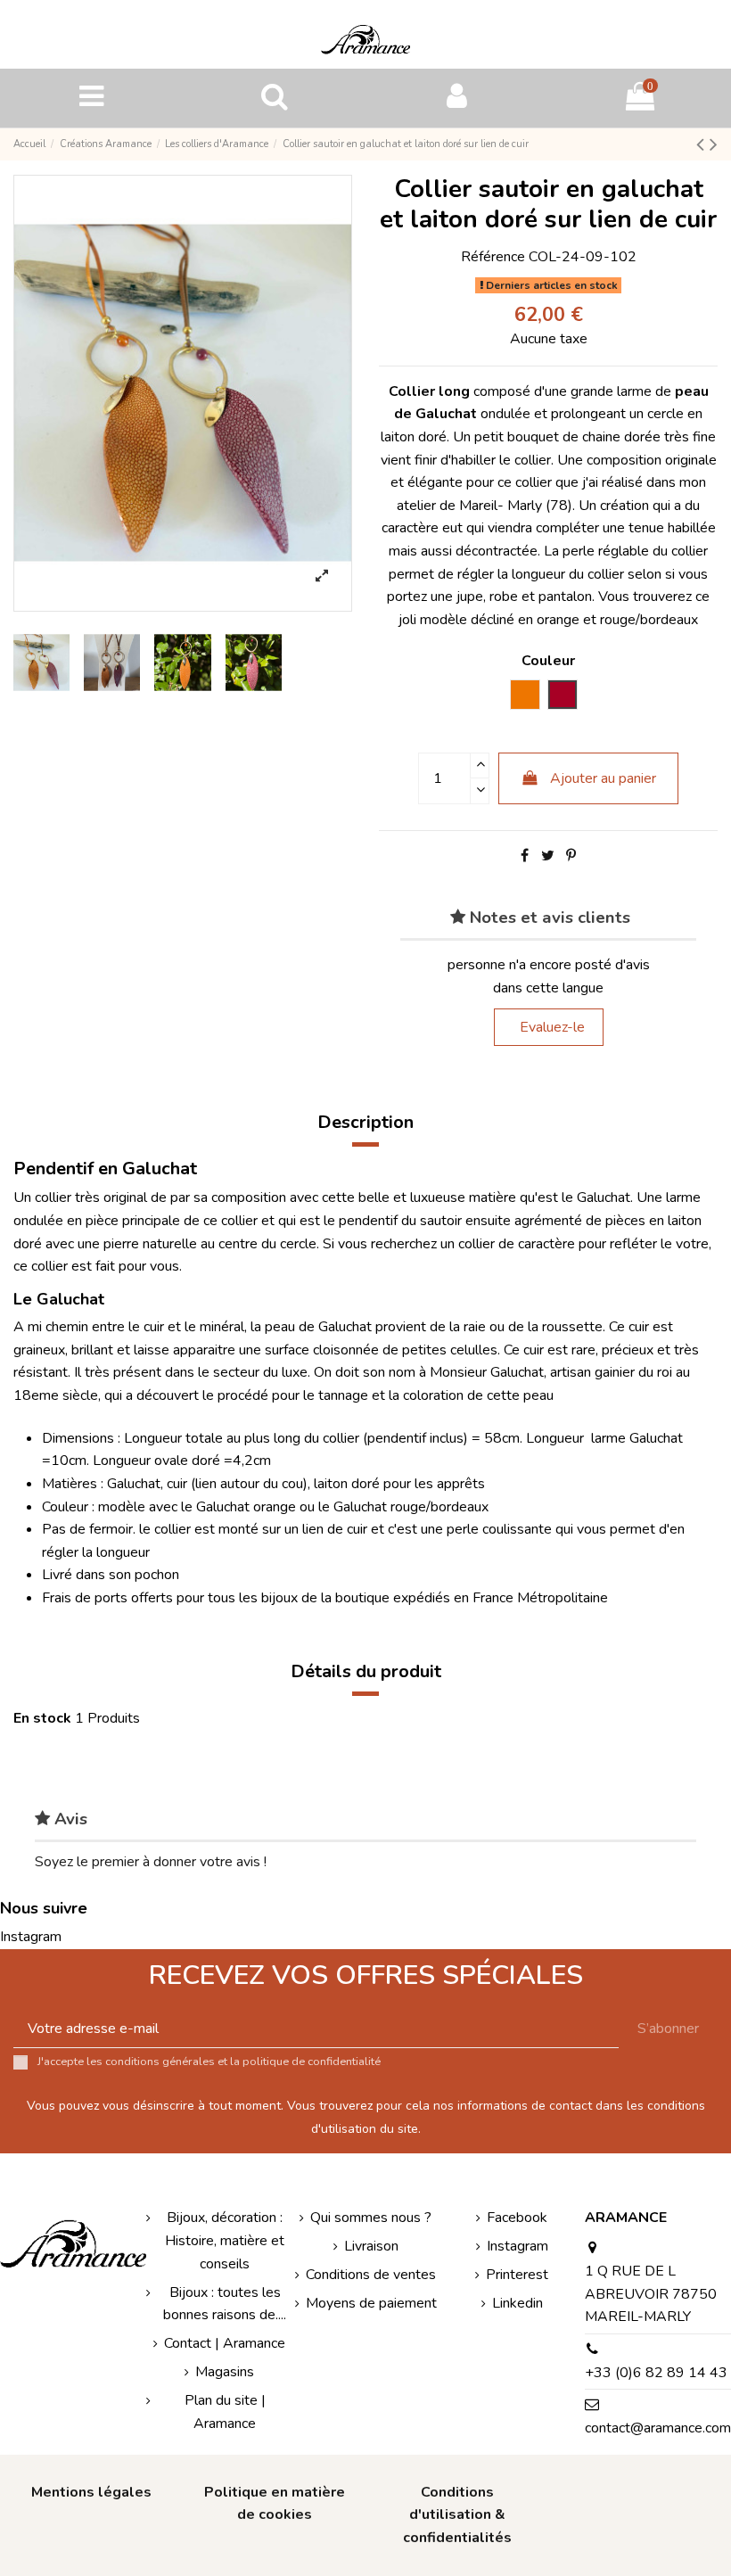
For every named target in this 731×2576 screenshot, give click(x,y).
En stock (42, 1718)
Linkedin (517, 2303)
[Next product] (714, 144)
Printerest (517, 2275)
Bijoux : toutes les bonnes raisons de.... (225, 2304)
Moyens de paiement (371, 2303)
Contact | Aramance (225, 2343)
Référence (493, 257)
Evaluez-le (552, 1027)
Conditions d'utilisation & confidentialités (457, 2515)
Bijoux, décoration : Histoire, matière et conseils (225, 2240)
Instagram (31, 1937)
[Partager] (525, 856)
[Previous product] (703, 144)
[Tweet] (548, 856)
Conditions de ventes (371, 2275)
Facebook (517, 2218)
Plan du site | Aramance (225, 2412)
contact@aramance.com (658, 2428)
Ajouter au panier (603, 778)
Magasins (225, 2372)
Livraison (371, 2246)
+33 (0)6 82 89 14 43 (656, 2373)
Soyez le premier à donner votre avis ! (151, 1862)
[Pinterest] (571, 856)
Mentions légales (91, 2492)
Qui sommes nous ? (371, 2218)
